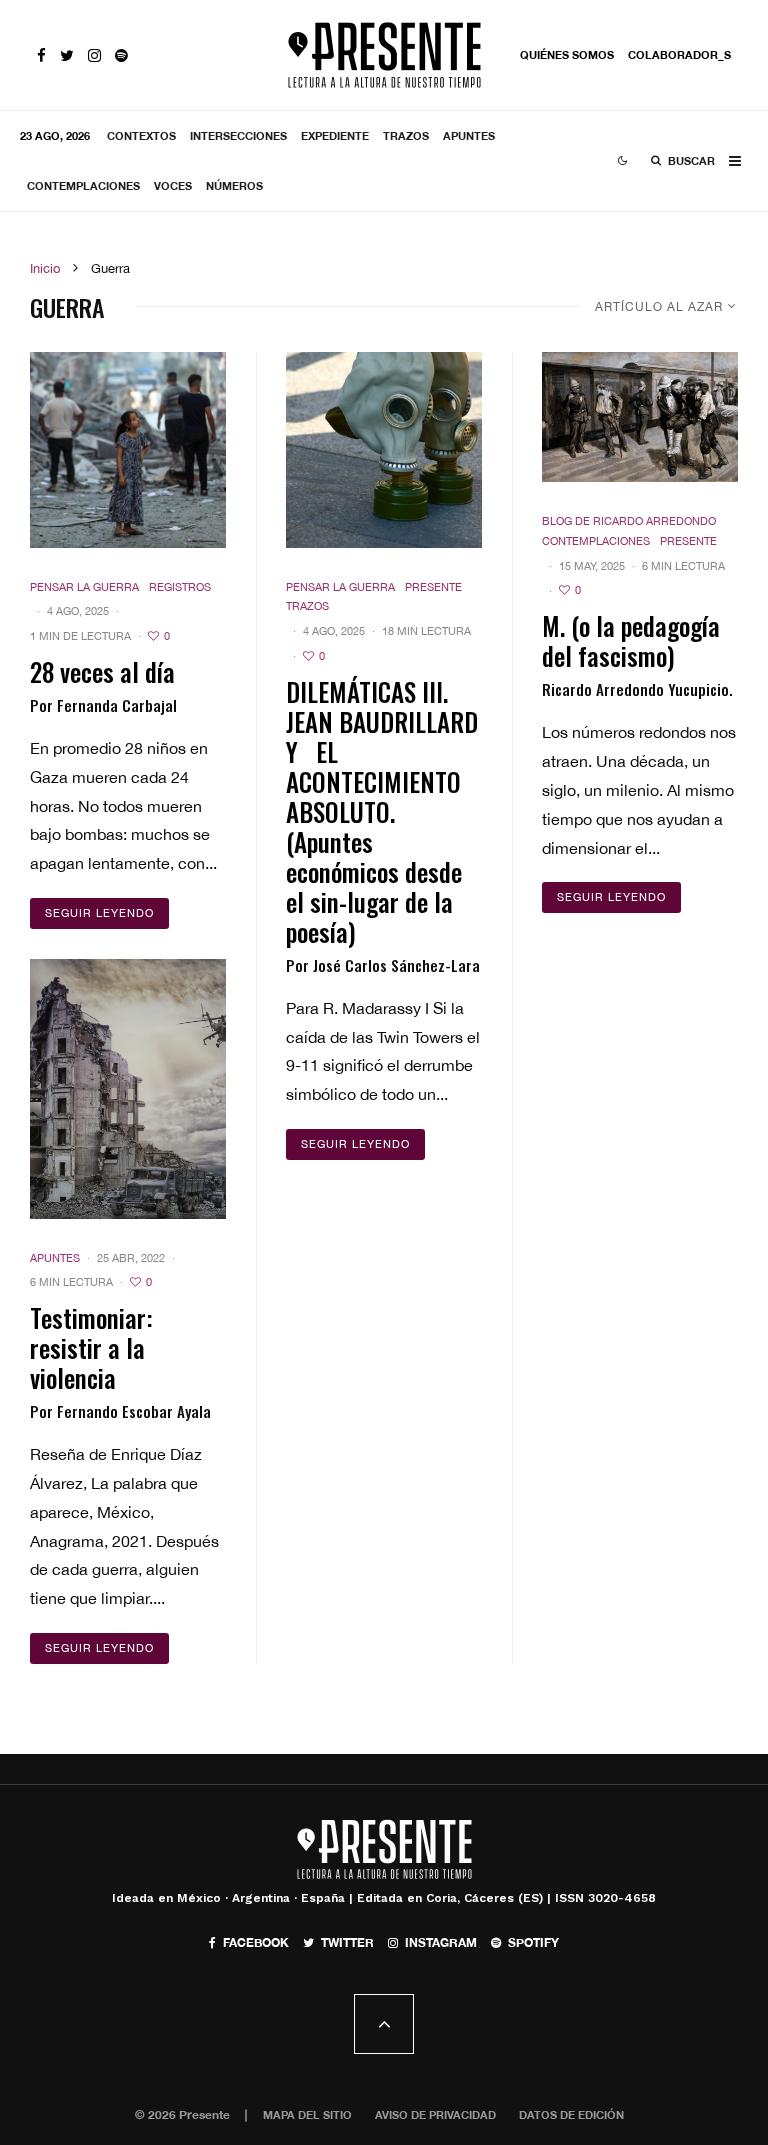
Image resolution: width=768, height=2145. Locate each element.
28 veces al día (102, 672)
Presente (433, 587)
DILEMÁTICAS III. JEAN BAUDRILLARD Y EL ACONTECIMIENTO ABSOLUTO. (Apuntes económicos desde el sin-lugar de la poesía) (382, 812)
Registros (180, 587)
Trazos (406, 135)
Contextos (141, 135)
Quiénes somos (567, 54)
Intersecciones (238, 135)
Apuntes (469, 135)
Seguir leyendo (99, 913)
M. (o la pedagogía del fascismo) (631, 641)
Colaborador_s (679, 54)
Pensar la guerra (84, 587)
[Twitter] (67, 55)
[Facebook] (41, 55)
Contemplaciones (83, 185)
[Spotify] (121, 55)
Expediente (335, 135)
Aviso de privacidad (435, 2114)
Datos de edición (571, 2114)
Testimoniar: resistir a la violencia (91, 1348)
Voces (173, 185)
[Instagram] (94, 55)
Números (234, 185)
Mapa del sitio (307, 2114)
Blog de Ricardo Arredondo (629, 521)
